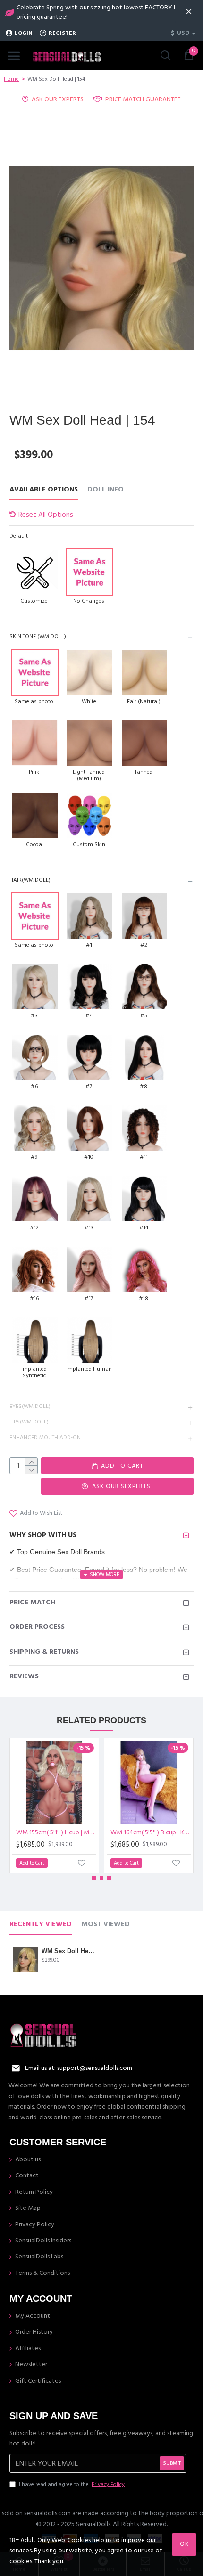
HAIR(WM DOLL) (30, 880)
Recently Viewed (41, 1925)
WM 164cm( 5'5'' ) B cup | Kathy (151, 1832)
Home (11, 79)
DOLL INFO (106, 490)
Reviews (24, 1676)
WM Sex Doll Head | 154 (69, 1951)
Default (19, 536)
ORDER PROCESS (37, 1627)
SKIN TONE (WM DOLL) (38, 636)
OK (184, 2544)
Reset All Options (46, 515)
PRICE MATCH (32, 1602)
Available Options (44, 490)
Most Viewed (106, 1925)
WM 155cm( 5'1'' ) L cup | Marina (56, 1832)
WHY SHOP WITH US (43, 1535)
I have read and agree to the (72, 2484)
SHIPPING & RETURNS (44, 1652)
